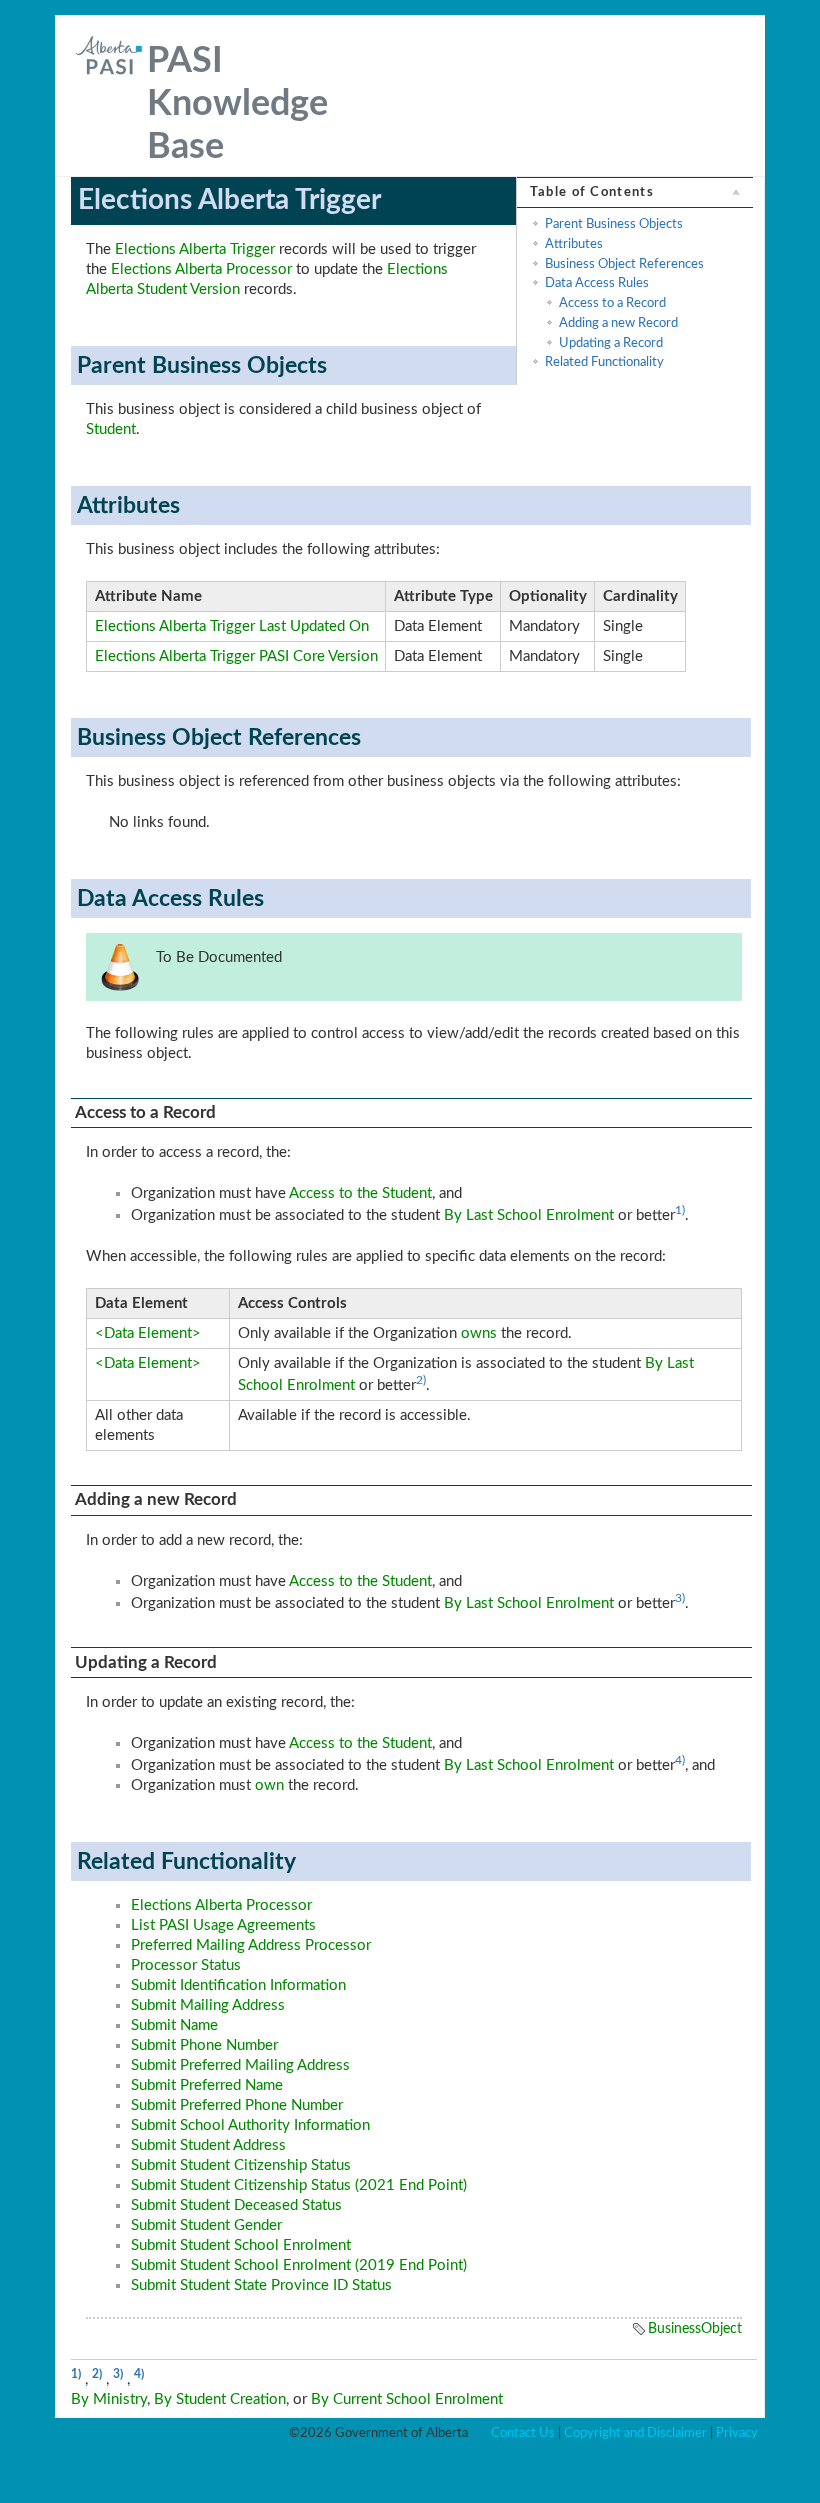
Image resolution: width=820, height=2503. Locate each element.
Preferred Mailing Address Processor (251, 1945)
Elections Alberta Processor (201, 269)
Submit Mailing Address (208, 2005)
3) (680, 1598)
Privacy (737, 2433)
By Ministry (109, 2399)
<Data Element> (148, 1333)
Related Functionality (604, 362)
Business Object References (624, 264)
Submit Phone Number (204, 2045)
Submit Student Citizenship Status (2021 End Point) (299, 2185)
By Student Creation (220, 2399)
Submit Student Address (208, 2145)
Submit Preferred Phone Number (237, 2105)
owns (479, 1333)
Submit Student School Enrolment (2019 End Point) (299, 2265)
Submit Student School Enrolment (241, 2245)
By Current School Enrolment (407, 2399)
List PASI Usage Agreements (223, 1925)
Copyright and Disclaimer (635, 2433)
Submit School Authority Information (250, 2125)
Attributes (574, 244)
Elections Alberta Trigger (195, 249)
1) (680, 1210)
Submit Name (174, 2025)
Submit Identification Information (238, 1985)
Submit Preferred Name (207, 2085)
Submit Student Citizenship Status (241, 2165)
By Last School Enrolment (529, 1215)
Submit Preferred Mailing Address (240, 2065)
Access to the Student (360, 1193)
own (269, 1785)
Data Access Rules (597, 283)
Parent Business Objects (614, 224)
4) (680, 1760)
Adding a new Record (618, 323)
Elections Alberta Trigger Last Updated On (232, 626)
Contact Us (523, 2433)
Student (111, 429)
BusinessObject (695, 2329)
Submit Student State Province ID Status (261, 2285)
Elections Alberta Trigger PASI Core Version (236, 656)
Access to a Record (612, 303)
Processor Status (186, 1965)
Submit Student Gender (206, 2225)
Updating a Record (611, 343)
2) (421, 1380)
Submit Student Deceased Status (236, 2205)
